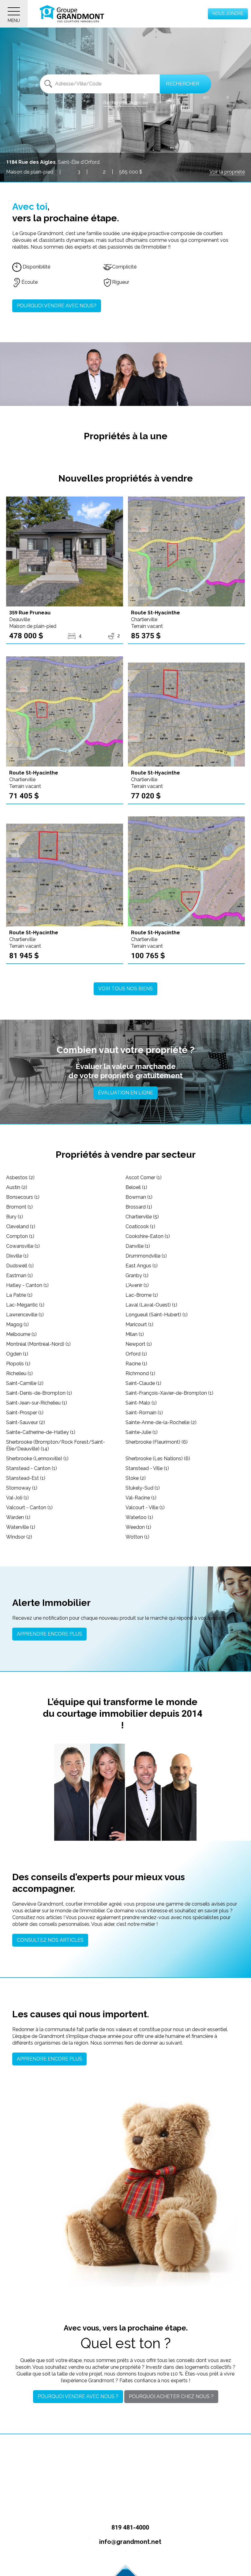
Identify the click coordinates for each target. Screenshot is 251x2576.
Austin (17, 1187)
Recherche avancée (125, 103)
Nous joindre (228, 13)
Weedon (138, 1527)
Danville (138, 1246)
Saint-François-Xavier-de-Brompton (169, 1393)
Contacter (73, 1829)
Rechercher (183, 84)
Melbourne (21, 1334)
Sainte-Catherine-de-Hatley (41, 1432)
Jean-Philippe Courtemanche (143, 1794)
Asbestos (20, 1177)
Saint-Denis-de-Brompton (39, 1393)
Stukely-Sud (143, 1488)
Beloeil (136, 1187)
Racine (136, 1364)
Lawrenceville (25, 1315)
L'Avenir (137, 1285)
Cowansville (23, 1246)
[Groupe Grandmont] (72, 14)
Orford (136, 1354)
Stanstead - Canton (32, 1468)
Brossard (139, 1207)
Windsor (19, 1537)
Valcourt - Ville (145, 1507)
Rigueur (121, 282)
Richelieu (19, 1373)
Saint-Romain (144, 1413)
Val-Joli (17, 1498)
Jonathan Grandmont (72, 1797)
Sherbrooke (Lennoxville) (37, 1459)
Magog (17, 1324)
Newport (139, 1344)
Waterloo (139, 1517)
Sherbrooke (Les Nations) (158, 1459)
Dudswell (20, 1266)
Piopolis (18, 1364)
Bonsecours (23, 1197)
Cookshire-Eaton (148, 1236)
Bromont (19, 1207)
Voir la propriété (227, 172)
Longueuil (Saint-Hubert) (157, 1315)
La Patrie (19, 1295)
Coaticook (140, 1226)
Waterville (21, 1527)
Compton (20, 1236)
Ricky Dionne (179, 1796)
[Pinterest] (139, 2556)
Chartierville (142, 1217)
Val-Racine (141, 1498)
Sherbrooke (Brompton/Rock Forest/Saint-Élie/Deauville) (56, 1445)
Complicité (124, 267)
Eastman (19, 1275)
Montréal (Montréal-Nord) (38, 1344)
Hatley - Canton (27, 1285)
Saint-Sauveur (26, 1422)
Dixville (17, 1256)
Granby (137, 1275)
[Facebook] (112, 2556)
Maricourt (139, 1324)
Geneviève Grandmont (107, 1793)
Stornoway (22, 1488)
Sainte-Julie (142, 1432)
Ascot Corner (144, 1177)
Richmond (140, 1373)
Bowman (139, 1197)
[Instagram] (126, 2556)
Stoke (136, 1478)
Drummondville (146, 1256)
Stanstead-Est (26, 1478)
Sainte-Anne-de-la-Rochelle (161, 1422)
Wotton (137, 1537)
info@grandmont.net (129, 2542)
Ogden (17, 1354)
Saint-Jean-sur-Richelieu (37, 1403)
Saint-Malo (141, 1403)
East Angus (142, 1266)
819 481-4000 (129, 2527)
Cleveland (21, 1226)
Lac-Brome (142, 1295)
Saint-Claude (143, 1383)
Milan (135, 1334)
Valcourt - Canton (29, 1507)
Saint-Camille (25, 1383)
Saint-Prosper (25, 1413)
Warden (18, 1517)
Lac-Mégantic (25, 1305)
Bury (15, 1217)
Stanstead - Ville (147, 1468)
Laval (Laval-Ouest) (151, 1305)
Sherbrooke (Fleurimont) (157, 1442)
